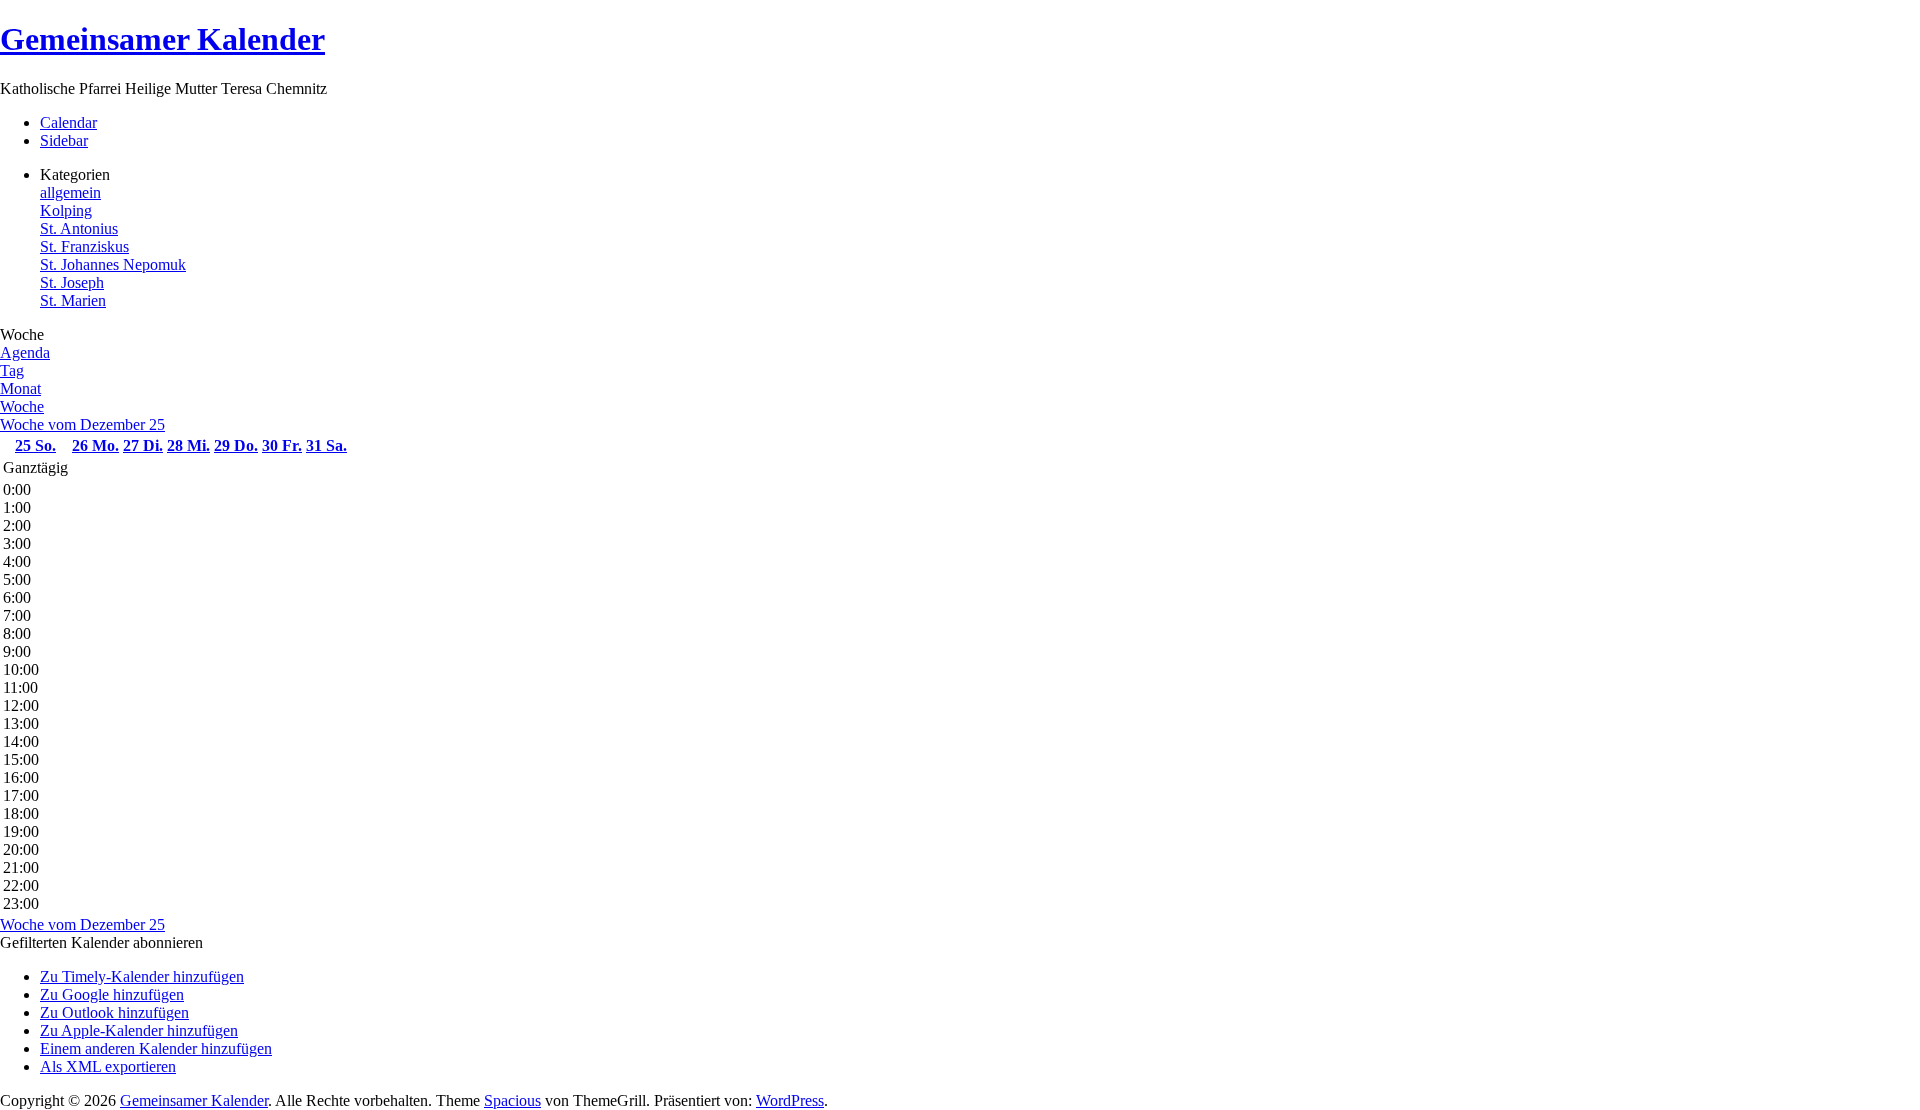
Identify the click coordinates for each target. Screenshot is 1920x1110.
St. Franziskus (84, 246)
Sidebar (64, 140)
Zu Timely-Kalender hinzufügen (142, 976)
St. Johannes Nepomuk (113, 264)
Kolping (66, 210)
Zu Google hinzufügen (112, 994)
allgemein (70, 192)
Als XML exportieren (108, 1066)
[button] (101, 942)
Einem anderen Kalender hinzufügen (156, 1048)
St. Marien (73, 300)
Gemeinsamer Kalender (162, 39)
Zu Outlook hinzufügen (114, 1012)
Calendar (68, 122)
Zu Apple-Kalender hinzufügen (139, 1030)
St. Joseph (72, 282)
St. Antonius (79, 228)
